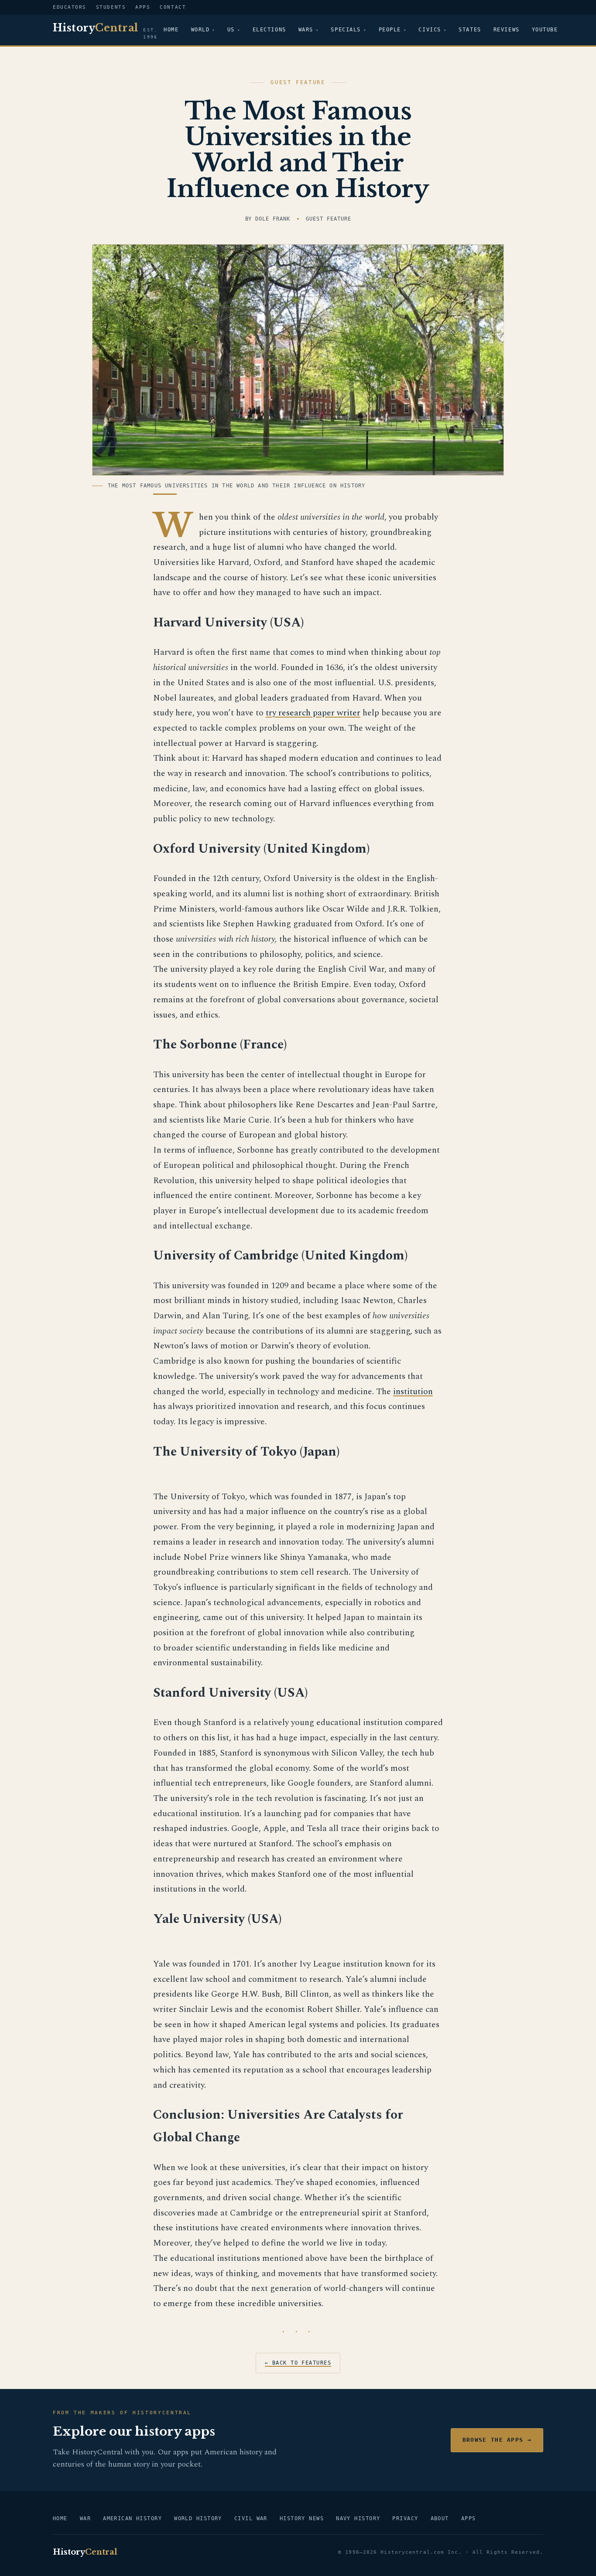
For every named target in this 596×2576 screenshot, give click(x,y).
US (231, 30)
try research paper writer (313, 713)
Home (171, 30)
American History (132, 2518)
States (470, 30)
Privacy (405, 2518)
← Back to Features (298, 2363)
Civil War (251, 2518)
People (390, 30)
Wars (306, 30)
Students (111, 7)
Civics (430, 30)
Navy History (358, 2518)
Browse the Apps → (497, 2440)
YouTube (545, 30)
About (440, 2518)
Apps (143, 7)
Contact (173, 7)
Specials (346, 30)
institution (413, 1392)
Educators (70, 7)
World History (198, 2518)
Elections (269, 30)
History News (302, 2518)
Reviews (507, 30)
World (200, 30)
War (85, 2518)
